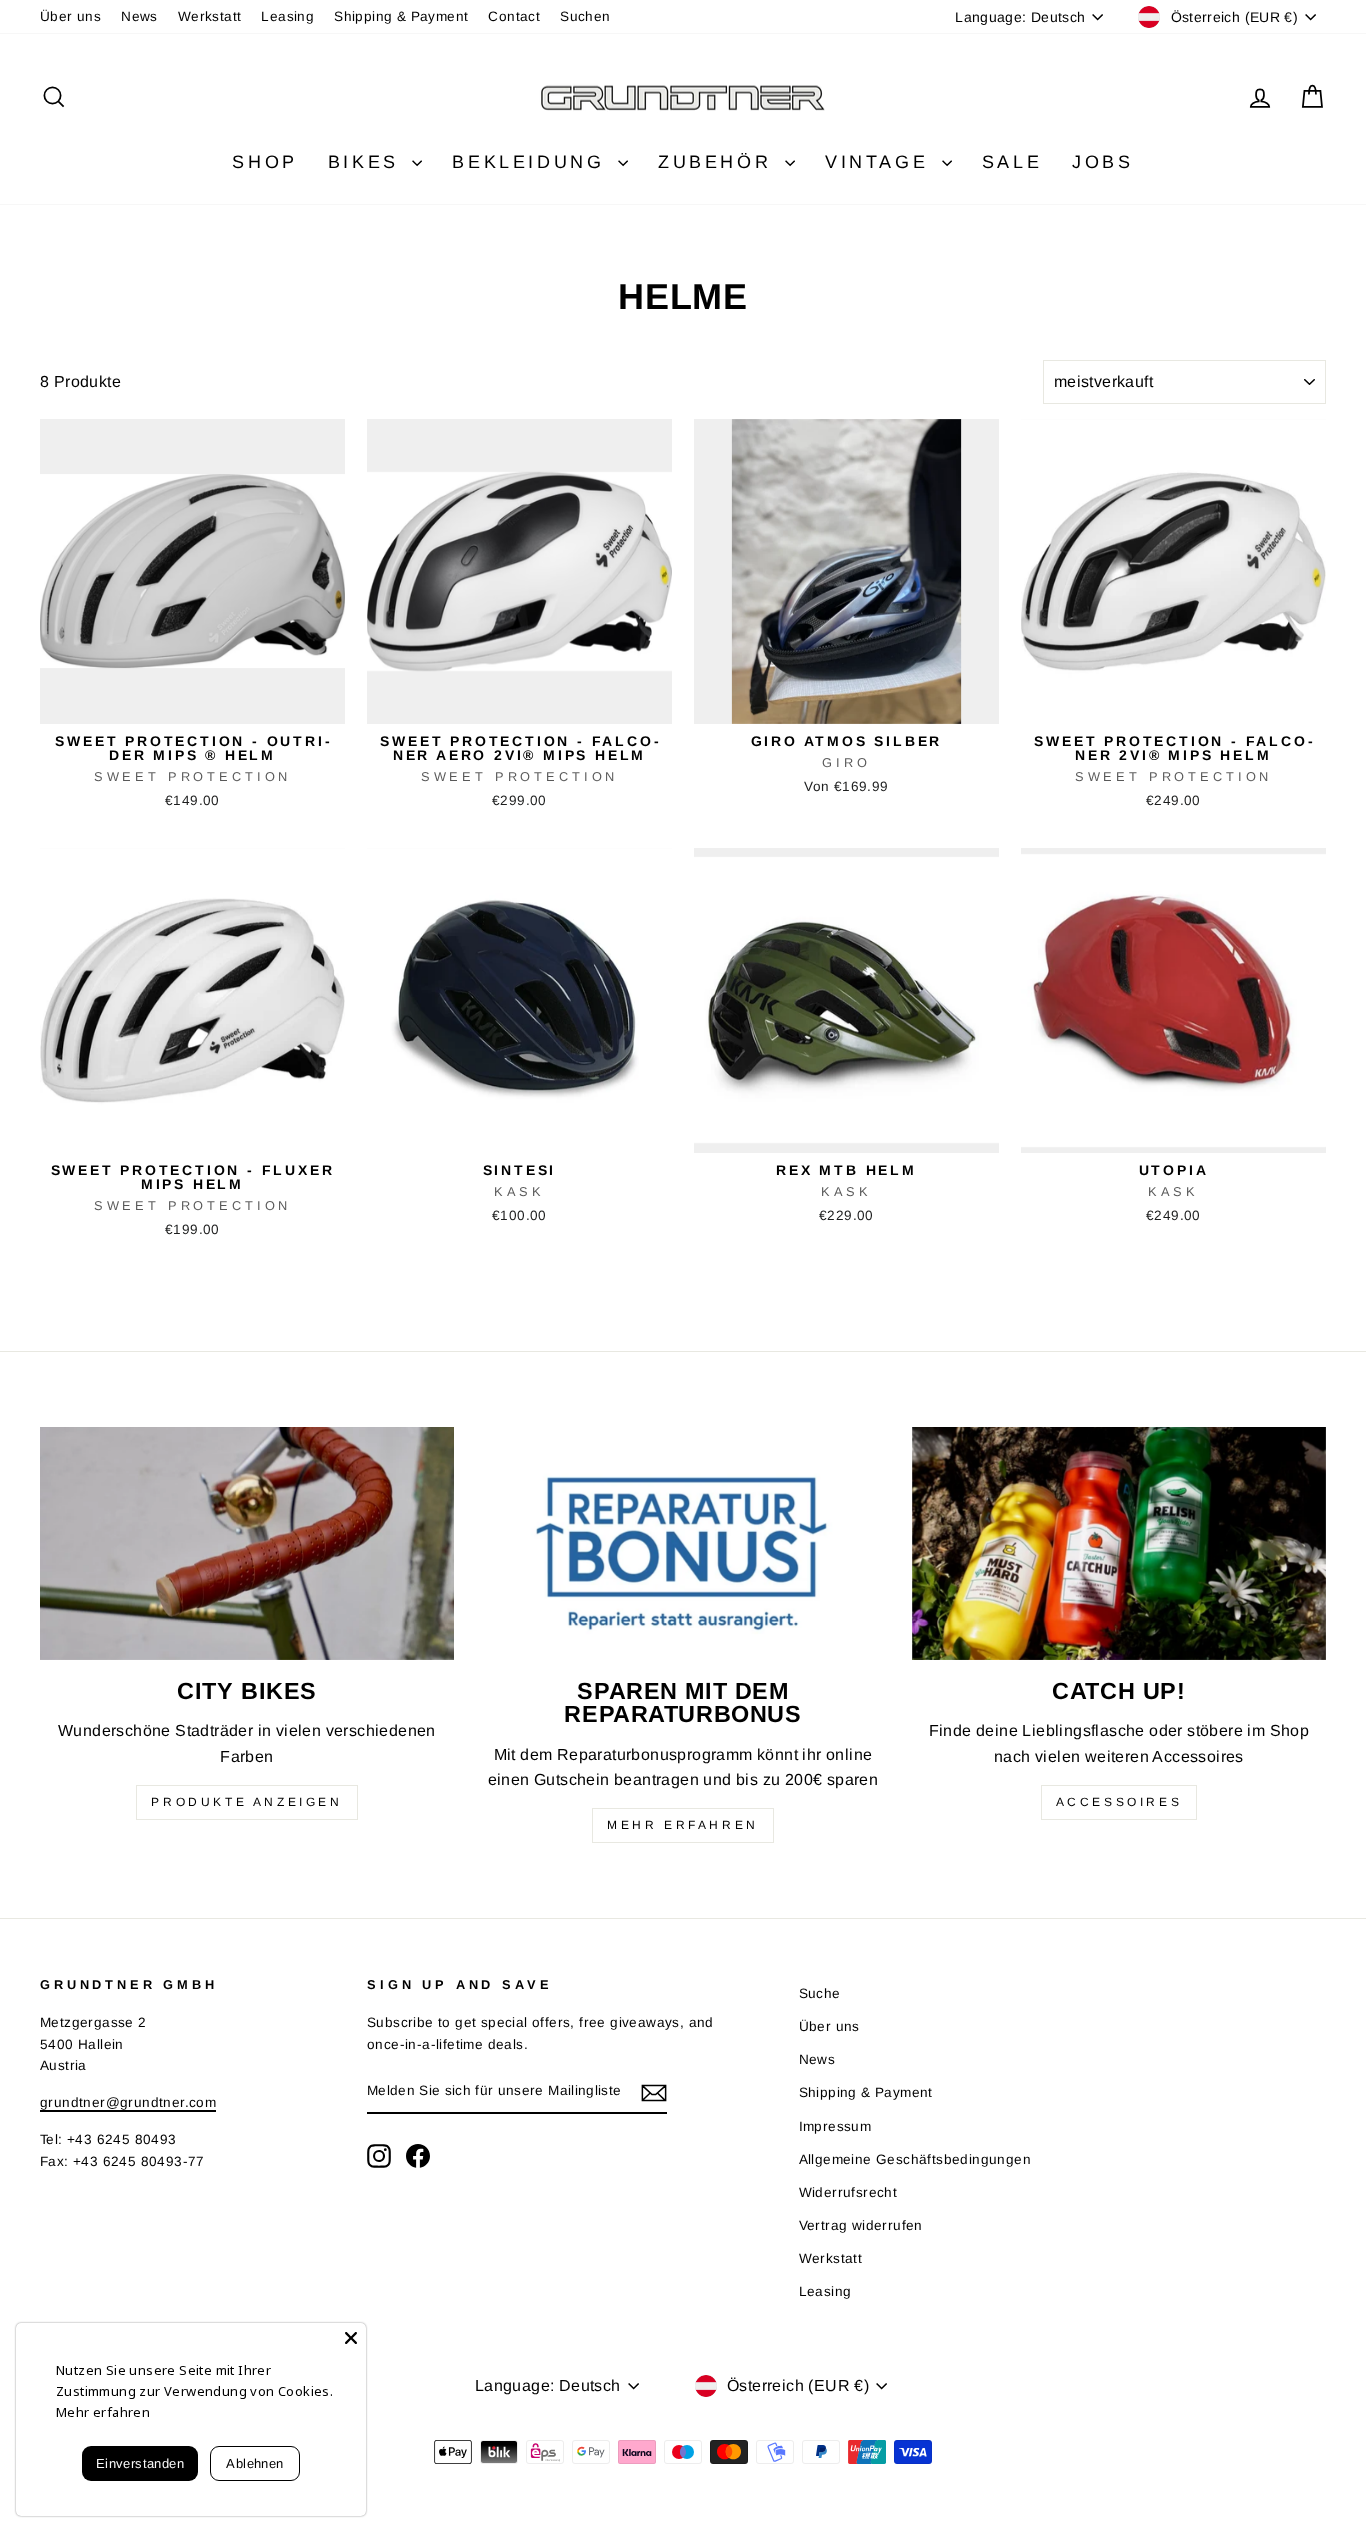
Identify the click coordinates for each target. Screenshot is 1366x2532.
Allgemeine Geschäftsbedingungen (915, 2159)
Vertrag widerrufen (861, 2225)
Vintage (881, 162)
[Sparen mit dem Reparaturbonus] (683, 1543)
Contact (514, 16)
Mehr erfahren (683, 1825)
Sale (1012, 162)
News (139, 16)
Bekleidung (532, 162)
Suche (820, 1993)
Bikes (368, 162)
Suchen (585, 16)
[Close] (351, 2338)
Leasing (287, 16)
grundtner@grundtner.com (128, 2102)
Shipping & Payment (401, 16)
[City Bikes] (247, 1543)
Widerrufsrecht (848, 2192)
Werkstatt (210, 16)
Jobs (1102, 162)
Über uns (70, 16)
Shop (264, 162)
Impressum (835, 2126)
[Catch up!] (1119, 1543)
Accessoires (1119, 1802)
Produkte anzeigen (246, 1802)
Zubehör (719, 162)
